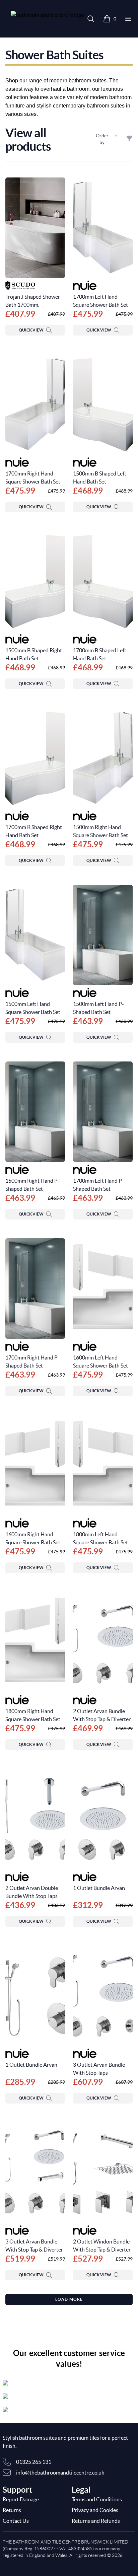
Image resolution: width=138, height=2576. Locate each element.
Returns (12, 2510)
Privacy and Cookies (95, 2510)
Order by (102, 139)
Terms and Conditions (97, 2499)
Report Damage (21, 2499)
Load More (69, 2299)
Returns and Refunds (96, 2521)
